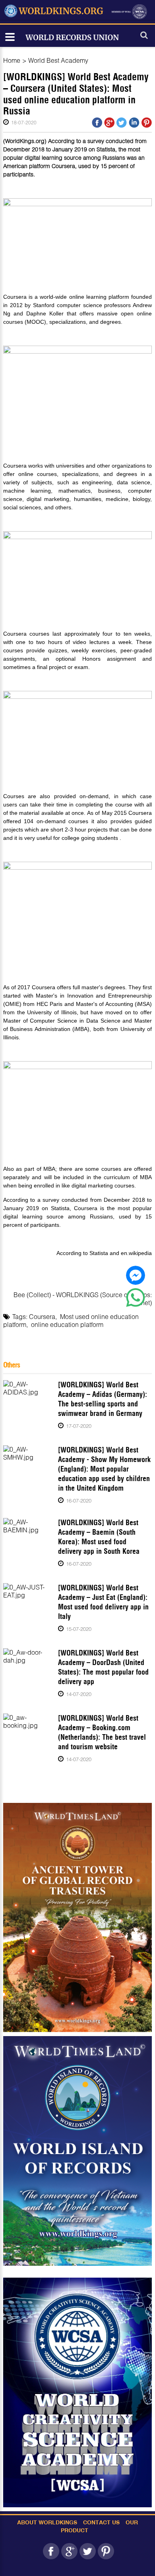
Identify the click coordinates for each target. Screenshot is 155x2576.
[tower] (77, 1917)
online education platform (67, 1324)
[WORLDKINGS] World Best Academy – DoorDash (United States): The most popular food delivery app (103, 1667)
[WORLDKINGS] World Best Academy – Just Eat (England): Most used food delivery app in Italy (103, 1602)
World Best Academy (58, 60)
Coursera (42, 1316)
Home (12, 60)
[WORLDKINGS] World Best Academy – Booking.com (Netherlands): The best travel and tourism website (102, 1732)
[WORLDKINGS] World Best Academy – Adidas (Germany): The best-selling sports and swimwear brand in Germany (103, 1399)
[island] (77, 2151)
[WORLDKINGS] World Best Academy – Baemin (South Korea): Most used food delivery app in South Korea (99, 1537)
